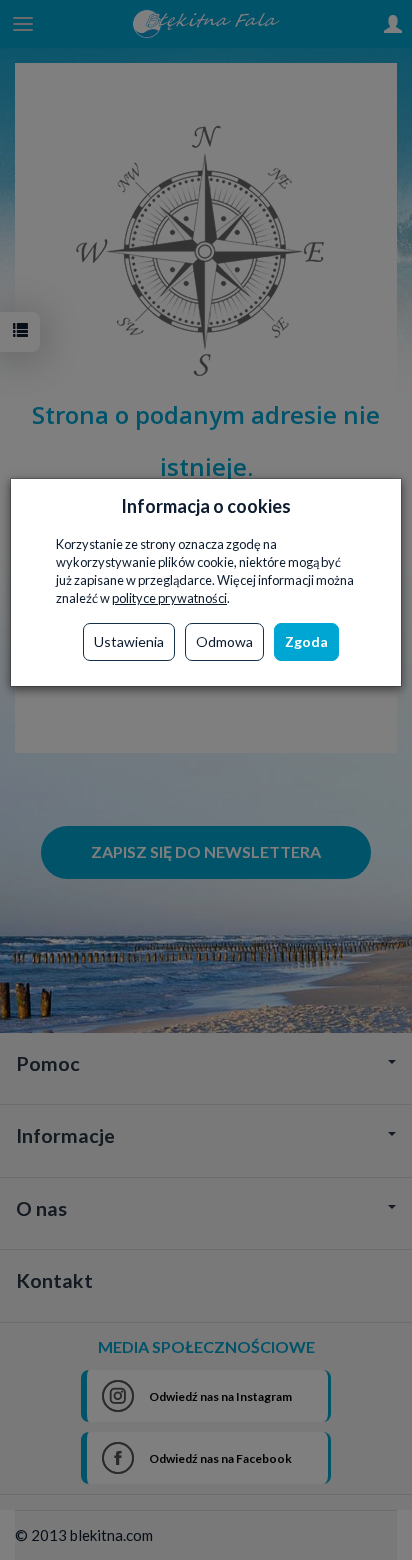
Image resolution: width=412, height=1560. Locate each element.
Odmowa (224, 641)
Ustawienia (129, 641)
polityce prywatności (169, 598)
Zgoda (306, 641)
